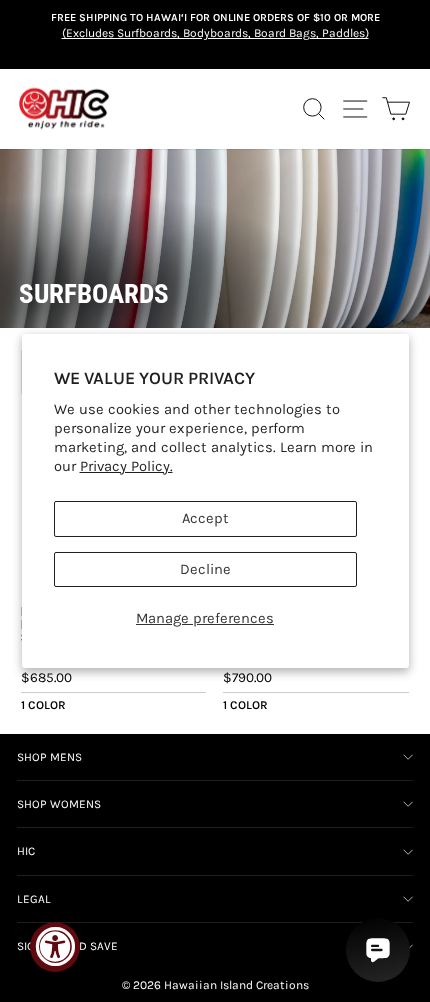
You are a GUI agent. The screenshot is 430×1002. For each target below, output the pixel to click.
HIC (26, 851)
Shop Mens (49, 757)
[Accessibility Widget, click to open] (55, 947)
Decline (205, 569)
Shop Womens (59, 804)
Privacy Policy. (126, 466)
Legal (34, 899)
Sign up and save (67, 946)
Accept (205, 518)
